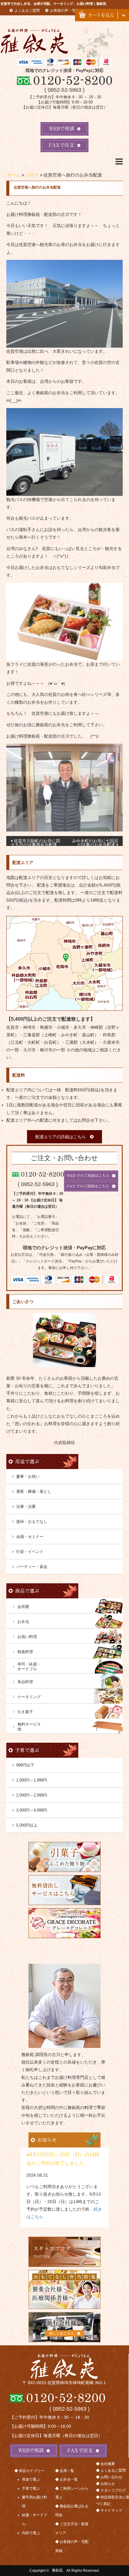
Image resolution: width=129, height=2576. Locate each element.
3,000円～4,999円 (32, 1810)
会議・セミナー (30, 1537)
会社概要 (108, 2464)
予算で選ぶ (31, 2488)
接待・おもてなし (32, 1522)
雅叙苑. (58, 2571)
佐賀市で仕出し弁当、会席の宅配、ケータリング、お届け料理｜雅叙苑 (53, 4)
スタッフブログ (113, 2490)
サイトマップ (111, 2510)
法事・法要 (26, 1506)
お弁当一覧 (69, 2479)
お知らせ (108, 2484)
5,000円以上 (27, 1825)
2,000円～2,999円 (32, 1795)
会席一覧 (67, 2471)
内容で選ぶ (31, 2533)
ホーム (14, 175)
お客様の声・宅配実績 (68, 11)
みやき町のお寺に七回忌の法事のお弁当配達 (95, 842)
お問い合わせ (111, 2477)
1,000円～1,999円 (32, 1780)
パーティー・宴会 (32, 1567)
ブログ (32, 175)
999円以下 (25, 1765)
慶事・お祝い (28, 1476)
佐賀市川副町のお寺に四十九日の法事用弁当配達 (35, 842)
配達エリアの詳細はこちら (61, 1137)
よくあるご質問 (27, 11)
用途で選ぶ (31, 2479)
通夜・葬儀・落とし (34, 1491)
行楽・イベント (30, 1552)
